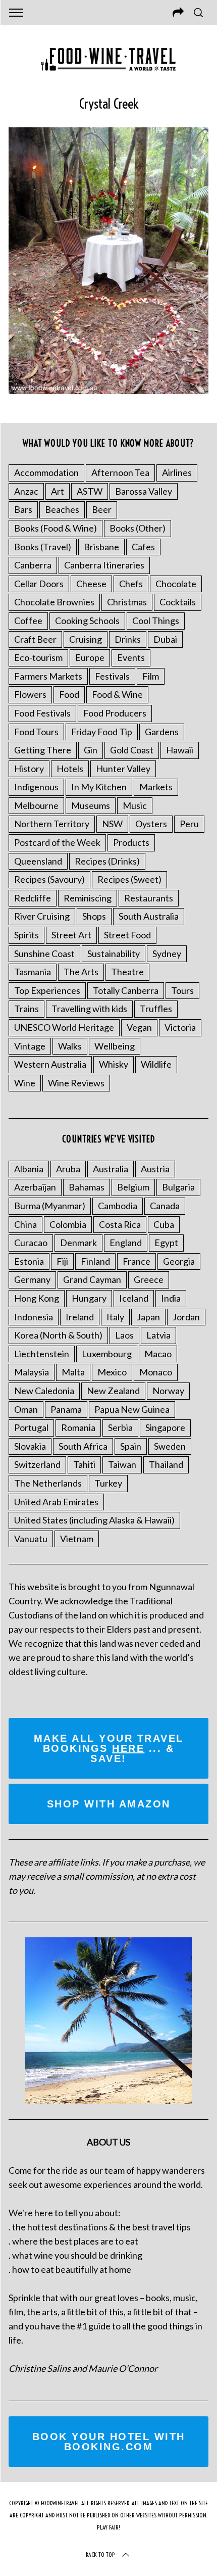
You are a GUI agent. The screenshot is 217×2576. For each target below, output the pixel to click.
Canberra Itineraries (104, 565)
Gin (91, 750)
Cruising (86, 639)
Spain (131, 1446)
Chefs (131, 584)
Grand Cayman (92, 1279)
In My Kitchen (99, 787)
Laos (124, 1335)
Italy (115, 1317)
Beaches (62, 509)
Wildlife (156, 1064)
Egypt (166, 1243)
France (137, 1261)
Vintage (30, 1046)
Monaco (156, 1372)
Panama (66, 1409)
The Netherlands (48, 1483)
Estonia (29, 1261)
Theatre (127, 972)
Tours (182, 990)
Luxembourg (107, 1354)
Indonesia (34, 1317)
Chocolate (176, 584)
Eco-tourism (38, 657)
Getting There (43, 750)
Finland (95, 1261)
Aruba (68, 1169)
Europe (90, 657)
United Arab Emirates (56, 1502)
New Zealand (113, 1391)
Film (151, 676)
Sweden (170, 1446)
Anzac (26, 491)
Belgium (133, 1187)
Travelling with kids (89, 1009)
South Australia (149, 916)
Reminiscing (88, 898)
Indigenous (36, 787)
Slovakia (30, 1446)
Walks (70, 1046)
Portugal (31, 1427)
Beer (102, 509)
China (25, 1224)
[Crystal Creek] (108, 391)
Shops (94, 916)
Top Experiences (47, 990)
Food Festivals (42, 713)
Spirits (26, 935)
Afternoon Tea (120, 472)
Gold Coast (132, 750)
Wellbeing (115, 1046)
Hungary (89, 1298)
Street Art (71, 935)
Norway (168, 1391)
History (29, 769)
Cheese (91, 584)
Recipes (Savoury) (49, 879)
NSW (112, 824)
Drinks (128, 639)
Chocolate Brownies (54, 602)
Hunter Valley (123, 769)
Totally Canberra (126, 990)
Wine (25, 1083)
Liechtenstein (42, 1354)
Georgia (179, 1261)
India (171, 1298)
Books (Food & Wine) (56, 528)
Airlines (177, 472)
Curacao (31, 1243)
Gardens (162, 732)
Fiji (62, 1261)
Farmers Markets (48, 676)
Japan (148, 1317)
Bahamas (87, 1187)
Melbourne (36, 805)
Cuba (164, 1224)
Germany (32, 1279)
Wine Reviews (76, 1083)
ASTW (90, 491)
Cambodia (118, 1206)
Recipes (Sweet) (129, 879)
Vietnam (77, 1539)
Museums (91, 805)
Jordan (186, 1317)
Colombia (68, 1224)
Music (135, 805)
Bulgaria (178, 1187)
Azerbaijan (35, 1187)
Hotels (70, 769)
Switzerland (37, 1464)
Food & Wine (117, 694)
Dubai (165, 639)
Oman (26, 1409)
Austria (155, 1169)
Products (131, 842)
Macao (158, 1354)
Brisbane (101, 547)
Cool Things (156, 621)
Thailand (166, 1464)
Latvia (158, 1335)
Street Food (127, 935)
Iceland (134, 1298)
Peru (189, 824)
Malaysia (32, 1372)
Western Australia (50, 1064)
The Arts (81, 972)
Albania (29, 1169)
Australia (111, 1169)
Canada (165, 1206)
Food (69, 694)
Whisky (114, 1064)
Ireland (80, 1317)
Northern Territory (52, 824)
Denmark (78, 1243)
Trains (26, 1009)
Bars (23, 509)
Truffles (156, 1009)
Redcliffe (33, 898)
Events (131, 657)
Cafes (143, 547)
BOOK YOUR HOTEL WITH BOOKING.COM (109, 2442)
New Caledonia (44, 1391)
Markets (156, 787)
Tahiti (84, 1464)
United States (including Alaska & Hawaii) (94, 1520)
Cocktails (178, 602)
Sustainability (114, 953)
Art (58, 491)
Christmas (127, 602)
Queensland (38, 861)
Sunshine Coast (44, 953)
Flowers (30, 694)
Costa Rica (120, 1224)
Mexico (112, 1372)
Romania (78, 1427)
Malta (73, 1372)
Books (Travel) (43, 547)
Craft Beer (35, 639)
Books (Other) (138, 528)
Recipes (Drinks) (107, 861)
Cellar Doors (39, 584)
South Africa (83, 1446)
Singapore (165, 1427)
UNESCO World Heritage (64, 1027)
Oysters (151, 824)
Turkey (108, 1483)
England (126, 1243)
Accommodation (46, 472)
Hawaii (180, 750)
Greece (149, 1279)
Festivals (112, 676)
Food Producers (115, 713)
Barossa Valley (144, 491)
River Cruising (42, 916)
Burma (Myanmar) (50, 1206)
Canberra (33, 565)
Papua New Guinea (132, 1409)
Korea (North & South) (58, 1335)
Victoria (180, 1027)
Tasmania (33, 972)
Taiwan (122, 1464)
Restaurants (149, 898)
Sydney (167, 953)
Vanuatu (31, 1539)
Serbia (120, 1427)
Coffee (28, 621)
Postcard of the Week (57, 842)
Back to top (100, 2555)
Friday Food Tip (102, 732)
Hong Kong (37, 1298)
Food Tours (36, 732)
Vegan (139, 1027)
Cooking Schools (87, 621)
